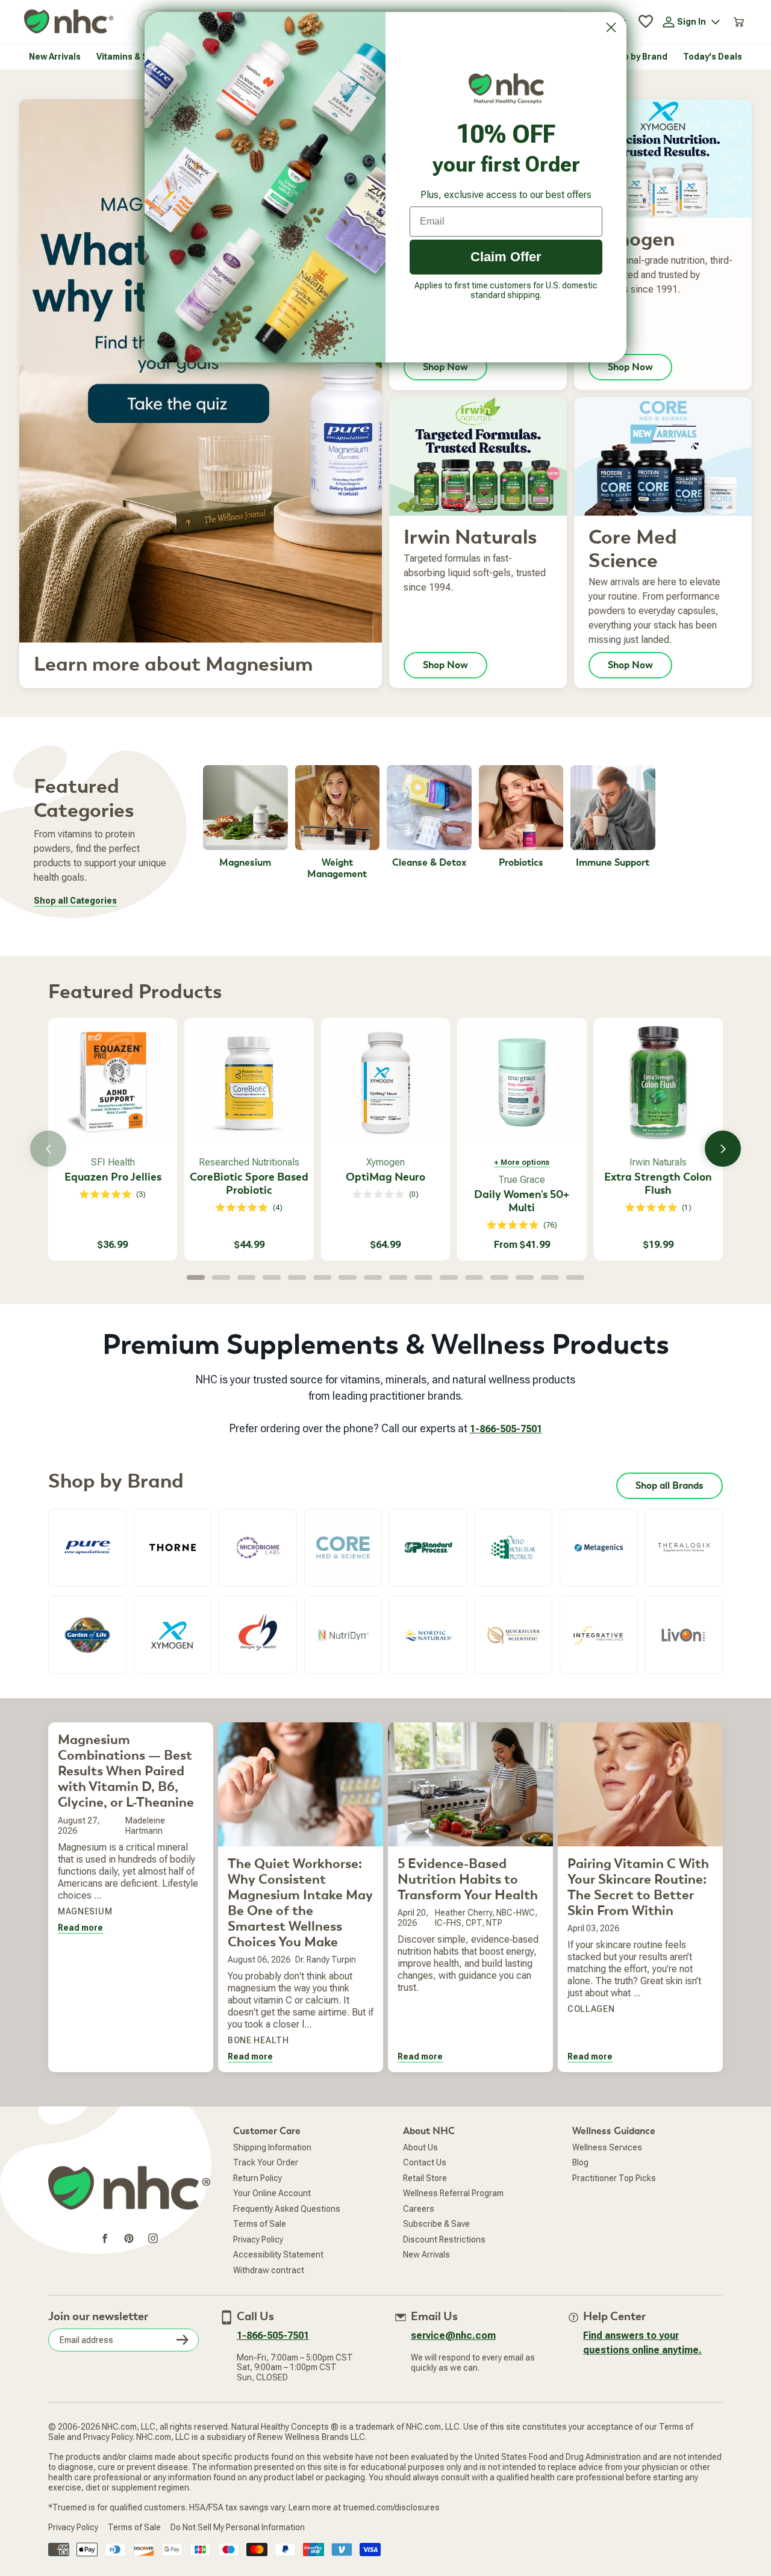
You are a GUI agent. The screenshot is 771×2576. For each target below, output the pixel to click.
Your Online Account (272, 2193)
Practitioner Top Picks (614, 2178)
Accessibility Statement (278, 2255)
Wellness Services (607, 2147)
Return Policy (258, 2178)
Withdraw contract (269, 2270)
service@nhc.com (453, 2335)
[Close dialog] (611, 27)
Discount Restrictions (444, 2239)
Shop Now (445, 665)
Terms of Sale (260, 2224)
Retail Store (425, 2178)
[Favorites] (646, 22)
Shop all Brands (670, 1486)
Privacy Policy (258, 2239)
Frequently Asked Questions (287, 2209)
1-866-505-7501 (506, 1429)
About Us (420, 2147)
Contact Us (425, 2162)
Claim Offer (506, 257)
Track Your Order (266, 2162)
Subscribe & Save (436, 2224)
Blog (580, 2162)
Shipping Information (272, 2147)
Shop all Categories (75, 901)
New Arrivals (426, 2255)
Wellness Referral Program (453, 2193)
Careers (419, 2209)
